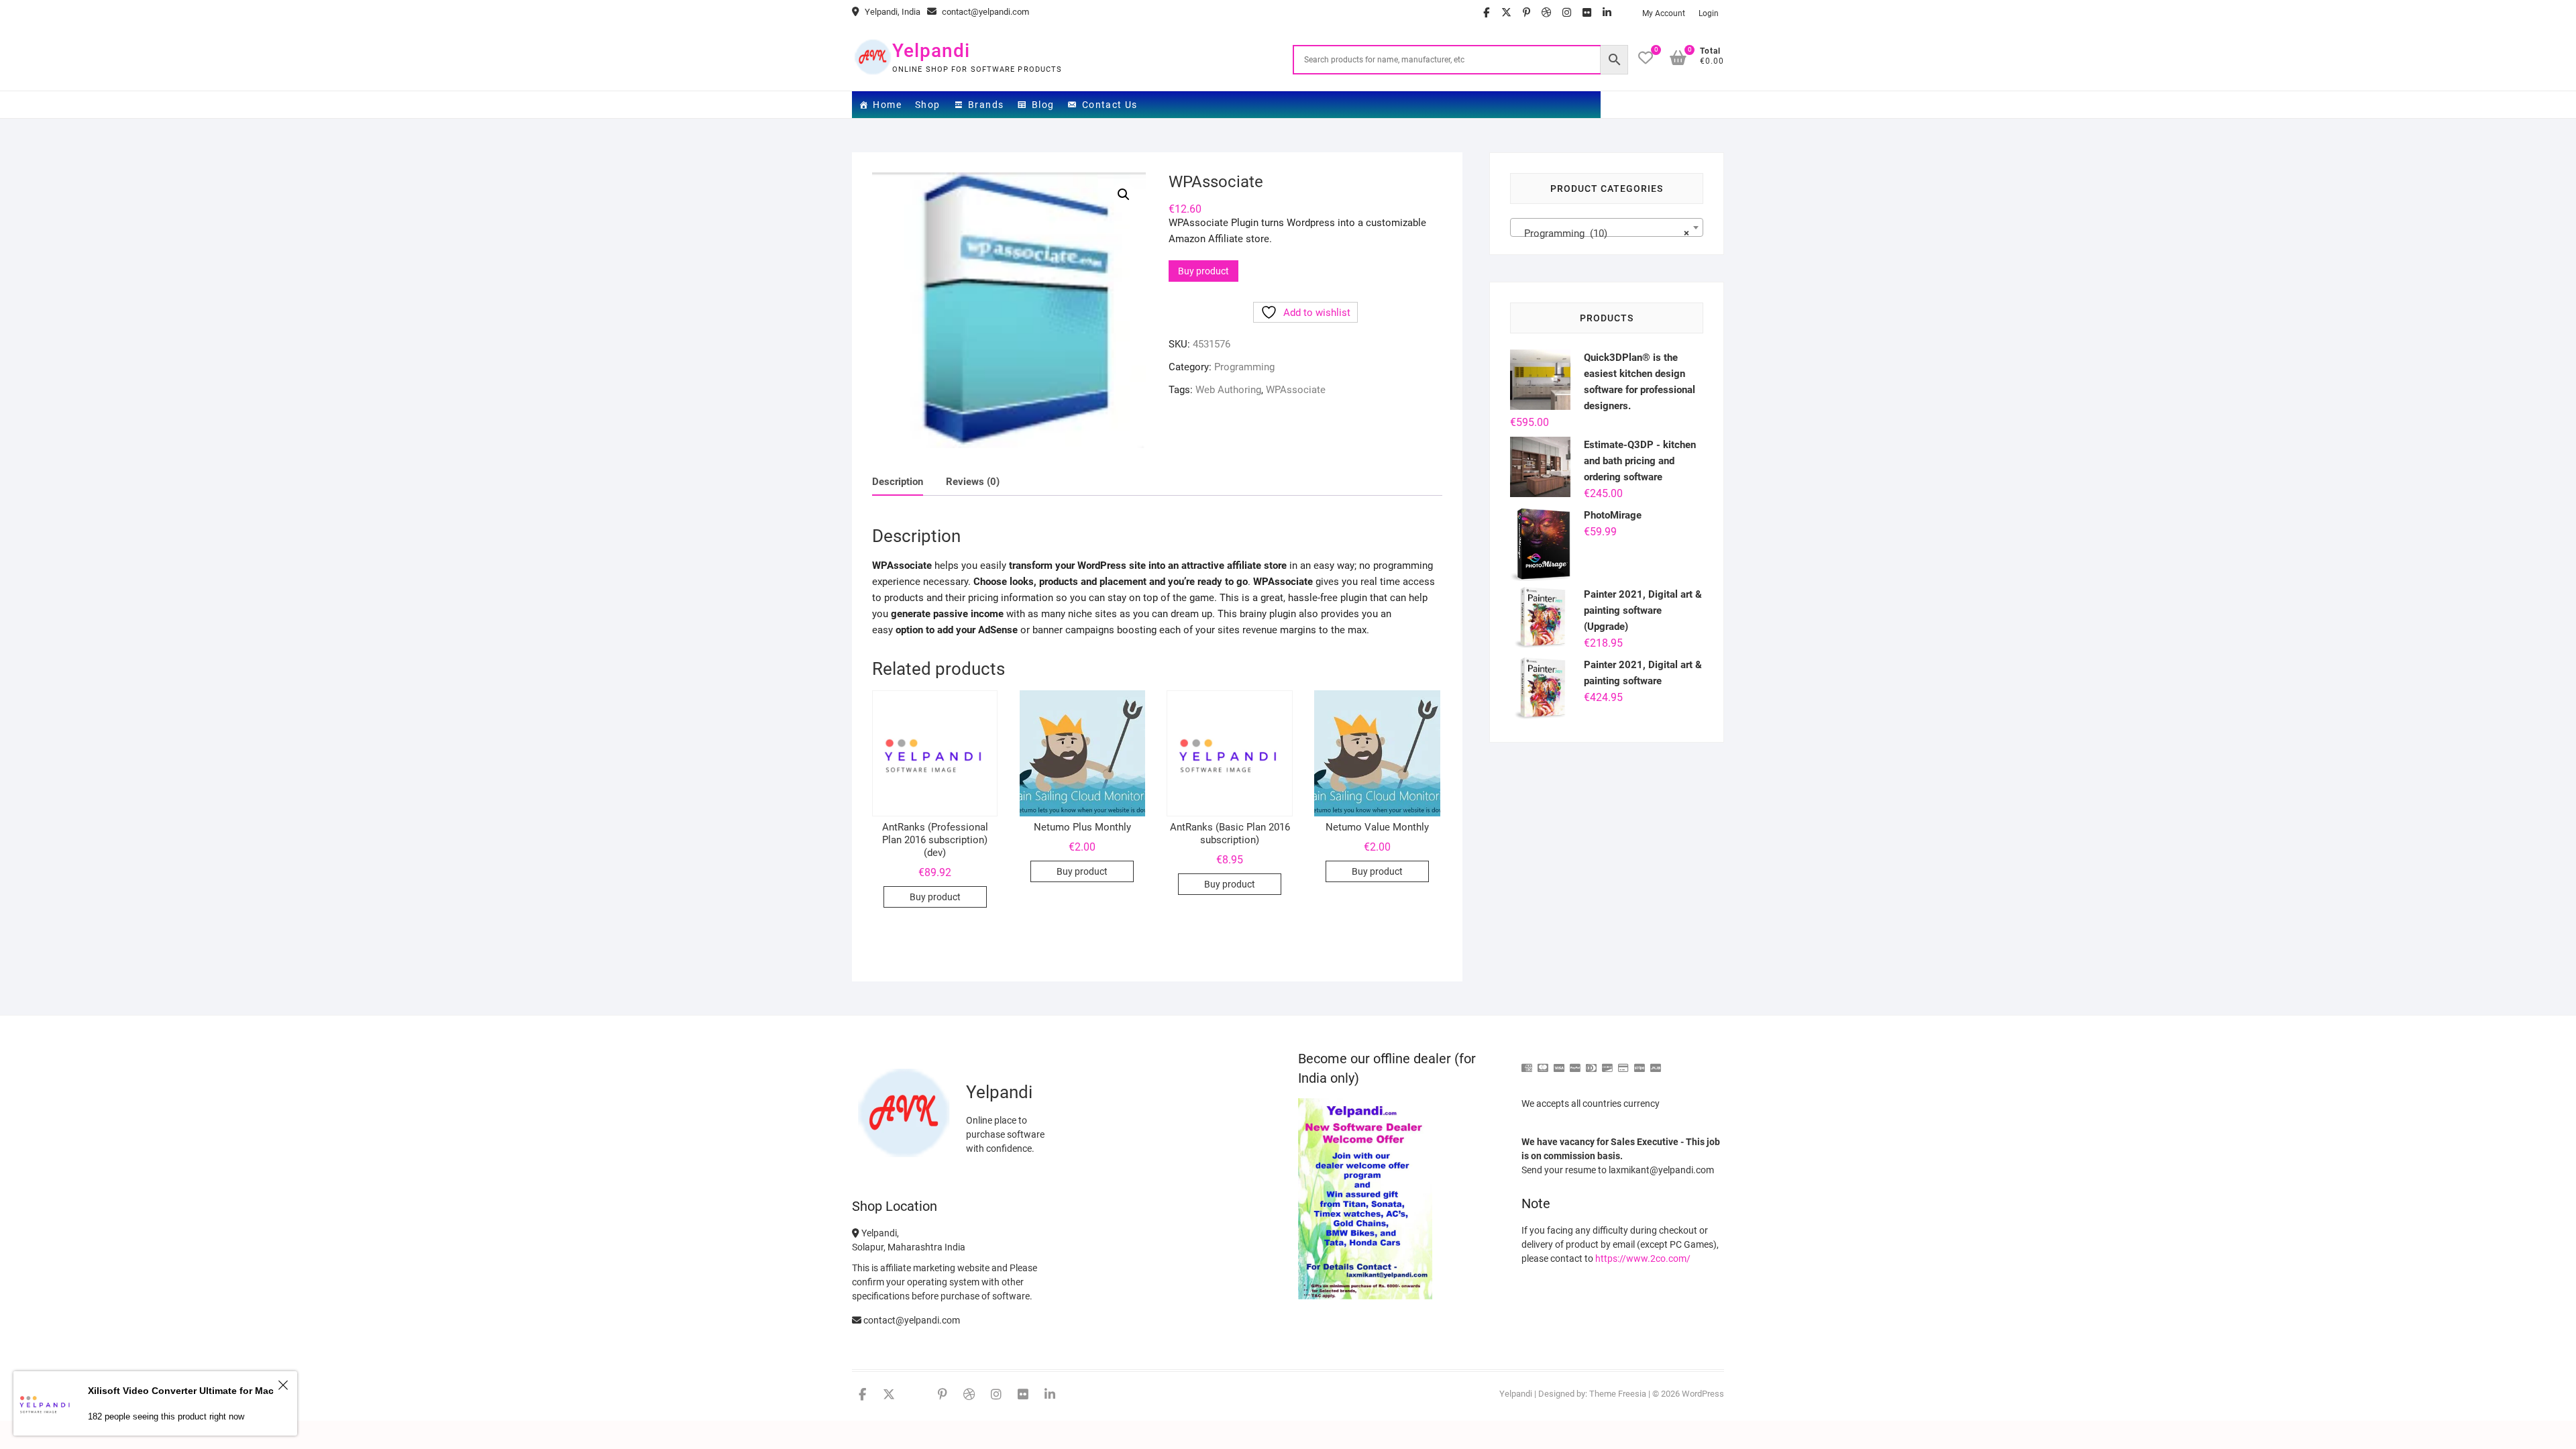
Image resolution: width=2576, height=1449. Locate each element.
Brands (986, 105)
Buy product (1203, 271)
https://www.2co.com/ (1643, 1258)
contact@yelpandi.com (984, 12)
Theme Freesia (1618, 1394)
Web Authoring (1228, 390)
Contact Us (1110, 105)
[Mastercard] (1543, 1062)
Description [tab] (898, 482)
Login (1709, 13)
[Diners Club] (1591, 1062)
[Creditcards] (1623, 1062)
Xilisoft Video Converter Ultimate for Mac (181, 1391)
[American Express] (1527, 1062)
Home (887, 105)
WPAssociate (1296, 390)
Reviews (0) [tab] (973, 482)
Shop (928, 105)
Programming (1244, 367)
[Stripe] (1640, 1062)
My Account (1664, 13)
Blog (1043, 105)
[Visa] (1559, 1062)
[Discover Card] (1607, 1062)
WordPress (1703, 1394)
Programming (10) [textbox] (1603, 233)
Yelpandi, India (892, 12)
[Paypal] (1575, 1062)
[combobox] (1607, 227)
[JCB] (1656, 1062)
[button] (1124, 195)
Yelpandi (931, 51)
